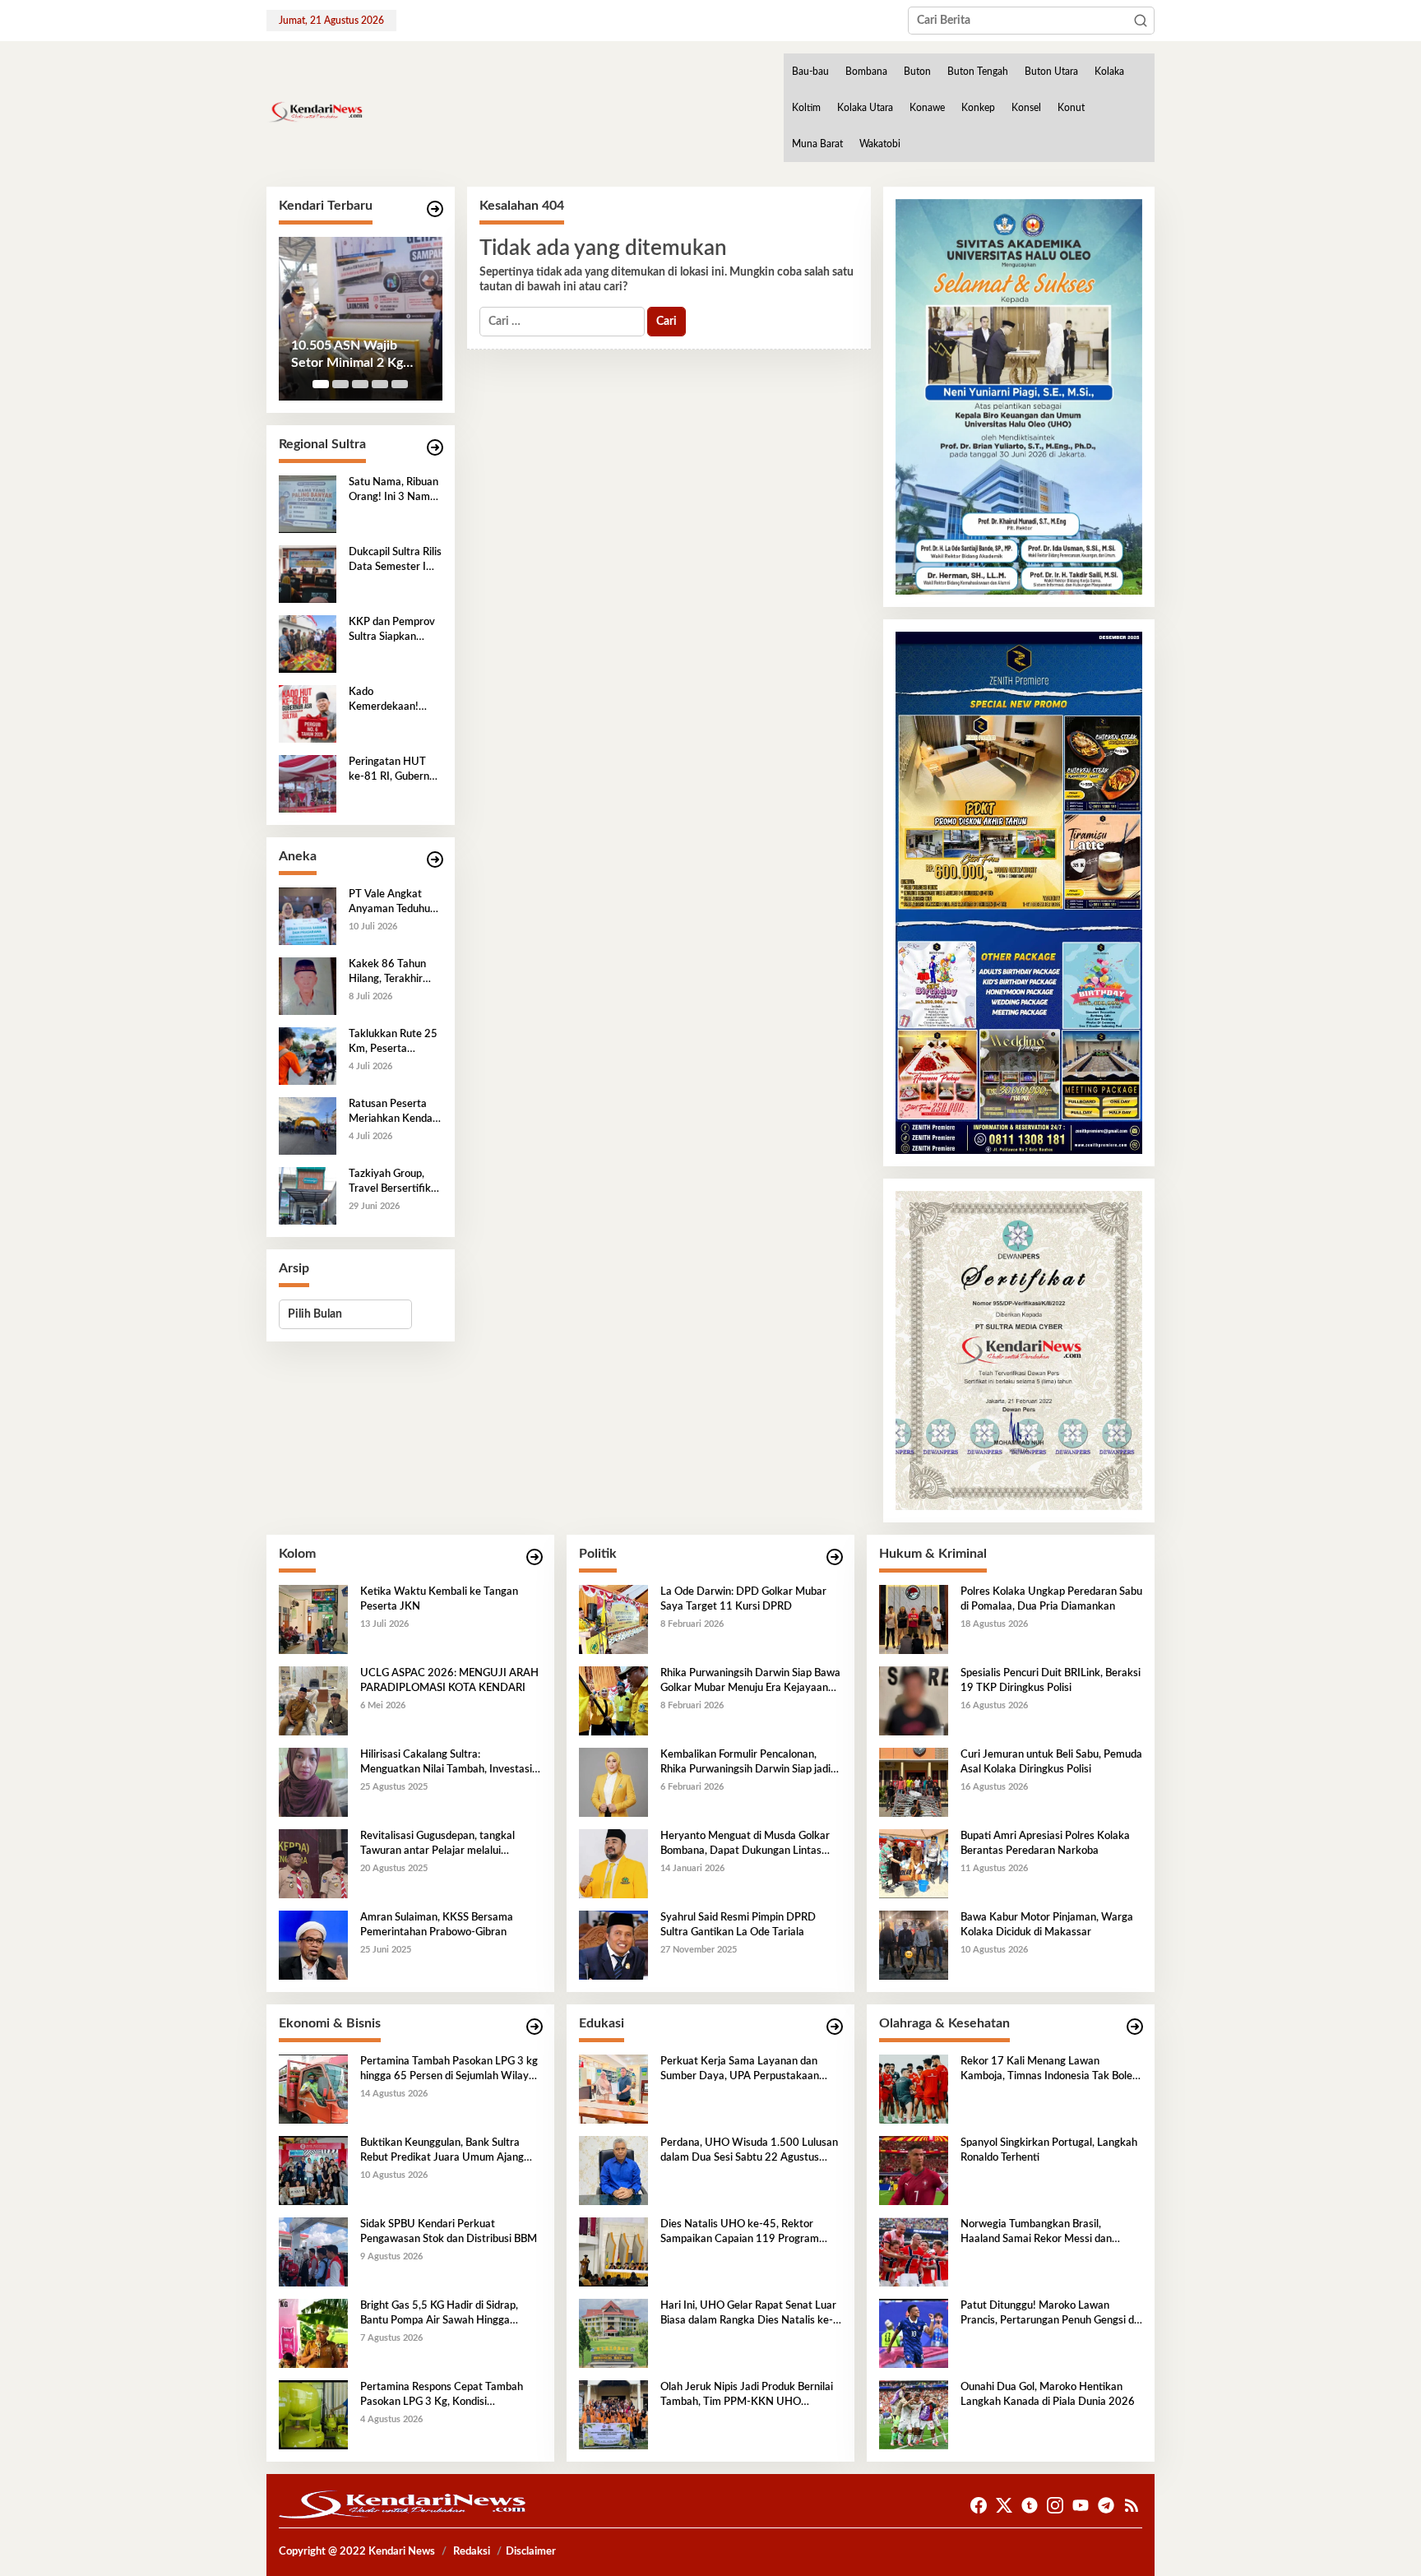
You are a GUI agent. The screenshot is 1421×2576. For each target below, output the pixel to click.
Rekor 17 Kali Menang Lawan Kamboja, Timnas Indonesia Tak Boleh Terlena (1049, 2070)
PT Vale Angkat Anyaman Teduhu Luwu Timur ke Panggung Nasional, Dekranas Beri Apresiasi (395, 903)
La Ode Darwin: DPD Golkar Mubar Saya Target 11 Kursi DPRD (743, 1599)
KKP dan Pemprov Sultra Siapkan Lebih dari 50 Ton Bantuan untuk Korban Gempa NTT (392, 631)
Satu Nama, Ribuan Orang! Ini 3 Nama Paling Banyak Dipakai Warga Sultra (393, 491)
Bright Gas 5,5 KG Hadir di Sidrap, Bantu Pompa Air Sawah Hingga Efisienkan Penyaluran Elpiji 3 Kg (439, 2314)
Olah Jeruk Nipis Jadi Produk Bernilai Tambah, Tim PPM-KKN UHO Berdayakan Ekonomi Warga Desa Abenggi (747, 2396)
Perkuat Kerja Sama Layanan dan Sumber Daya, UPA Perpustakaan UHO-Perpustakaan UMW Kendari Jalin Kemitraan (743, 2070)
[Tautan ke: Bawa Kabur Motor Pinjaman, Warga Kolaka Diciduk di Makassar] (914, 1944)
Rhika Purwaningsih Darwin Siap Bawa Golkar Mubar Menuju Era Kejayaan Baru (750, 1682)
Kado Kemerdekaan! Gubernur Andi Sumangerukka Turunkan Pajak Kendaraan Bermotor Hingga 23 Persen (389, 701)
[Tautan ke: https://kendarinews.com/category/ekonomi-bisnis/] (535, 2027)
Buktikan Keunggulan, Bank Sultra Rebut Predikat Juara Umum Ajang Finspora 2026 (442, 2152)
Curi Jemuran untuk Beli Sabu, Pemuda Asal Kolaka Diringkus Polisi (1051, 1762)
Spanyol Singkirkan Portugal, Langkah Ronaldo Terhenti (1049, 2150)
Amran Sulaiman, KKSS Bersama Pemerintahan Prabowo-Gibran (437, 1925)
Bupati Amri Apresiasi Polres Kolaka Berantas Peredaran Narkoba (1045, 1844)
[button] (1141, 21)
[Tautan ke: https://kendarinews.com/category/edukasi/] (835, 2027)
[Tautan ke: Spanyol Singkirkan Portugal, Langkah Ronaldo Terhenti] (914, 2170)
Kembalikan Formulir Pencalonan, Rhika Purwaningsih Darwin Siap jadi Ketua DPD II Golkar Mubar (745, 1763)
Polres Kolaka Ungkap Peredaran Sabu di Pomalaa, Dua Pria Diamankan (1051, 1599)
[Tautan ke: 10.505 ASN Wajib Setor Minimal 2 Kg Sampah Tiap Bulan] (361, 319)
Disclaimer (531, 2552)
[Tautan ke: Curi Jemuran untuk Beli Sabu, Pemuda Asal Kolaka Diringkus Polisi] (914, 1781)
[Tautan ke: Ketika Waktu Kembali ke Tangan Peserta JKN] (313, 1619)
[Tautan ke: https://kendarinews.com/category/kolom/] (535, 1557)
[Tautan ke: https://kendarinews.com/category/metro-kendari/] (435, 209)
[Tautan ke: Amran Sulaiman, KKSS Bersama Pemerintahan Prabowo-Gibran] (313, 1944)
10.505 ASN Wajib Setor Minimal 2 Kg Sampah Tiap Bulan (347, 355)
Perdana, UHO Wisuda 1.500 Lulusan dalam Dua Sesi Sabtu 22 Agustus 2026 (749, 2152)
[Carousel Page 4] (380, 384)
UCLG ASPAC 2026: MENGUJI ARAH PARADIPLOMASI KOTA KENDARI (449, 1681)
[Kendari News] (315, 112)
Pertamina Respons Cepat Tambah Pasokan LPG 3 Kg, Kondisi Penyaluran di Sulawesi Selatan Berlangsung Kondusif (442, 2396)
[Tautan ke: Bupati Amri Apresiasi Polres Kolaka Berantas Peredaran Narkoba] (914, 1863)
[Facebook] (979, 2506)
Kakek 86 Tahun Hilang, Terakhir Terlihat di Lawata (391, 973)
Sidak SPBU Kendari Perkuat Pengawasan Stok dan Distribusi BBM (449, 2232)
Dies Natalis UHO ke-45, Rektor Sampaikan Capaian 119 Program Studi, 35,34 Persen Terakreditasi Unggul (740, 2233)
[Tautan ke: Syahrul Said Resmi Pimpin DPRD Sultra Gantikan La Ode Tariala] (613, 1944)
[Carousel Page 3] (360, 384)
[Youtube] (1081, 2506)
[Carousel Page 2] (340, 384)
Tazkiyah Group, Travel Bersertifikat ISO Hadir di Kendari (395, 1183)
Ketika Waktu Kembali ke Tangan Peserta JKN (439, 1599)
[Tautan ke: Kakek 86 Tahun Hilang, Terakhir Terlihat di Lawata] (308, 985)
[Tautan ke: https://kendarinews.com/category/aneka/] (435, 860)
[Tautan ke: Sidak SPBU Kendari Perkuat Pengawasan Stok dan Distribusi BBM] (313, 2251)
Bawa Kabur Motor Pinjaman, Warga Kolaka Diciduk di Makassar (1047, 1925)
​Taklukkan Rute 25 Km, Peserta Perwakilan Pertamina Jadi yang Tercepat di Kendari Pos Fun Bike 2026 (393, 1043)
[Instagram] (1055, 2506)
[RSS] (1132, 2506)
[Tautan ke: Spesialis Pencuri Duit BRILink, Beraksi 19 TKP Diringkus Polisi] (914, 1700)
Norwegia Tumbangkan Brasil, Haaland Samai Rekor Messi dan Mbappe (1036, 2233)
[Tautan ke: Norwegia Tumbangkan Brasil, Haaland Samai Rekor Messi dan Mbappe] (914, 2251)
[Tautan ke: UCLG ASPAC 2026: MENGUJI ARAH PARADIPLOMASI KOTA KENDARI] (313, 1700)
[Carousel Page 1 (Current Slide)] (321, 384)
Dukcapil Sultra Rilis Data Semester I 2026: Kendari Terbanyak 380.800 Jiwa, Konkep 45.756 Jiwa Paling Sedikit (395, 561)
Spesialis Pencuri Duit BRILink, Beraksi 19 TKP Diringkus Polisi (1051, 1681)
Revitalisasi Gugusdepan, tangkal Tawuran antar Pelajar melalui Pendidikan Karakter (437, 1845)
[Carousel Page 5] (400, 384)
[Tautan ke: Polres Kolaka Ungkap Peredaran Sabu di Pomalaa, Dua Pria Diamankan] (914, 1619)
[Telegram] (1106, 2506)
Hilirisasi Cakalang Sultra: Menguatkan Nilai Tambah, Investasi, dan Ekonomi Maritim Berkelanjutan (447, 1763)
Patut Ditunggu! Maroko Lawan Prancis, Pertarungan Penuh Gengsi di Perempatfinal (1048, 2314)
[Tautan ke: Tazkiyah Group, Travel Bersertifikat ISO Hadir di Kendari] (308, 1195)
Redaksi (472, 2552)
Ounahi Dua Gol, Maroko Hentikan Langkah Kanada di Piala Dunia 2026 (1048, 2395)
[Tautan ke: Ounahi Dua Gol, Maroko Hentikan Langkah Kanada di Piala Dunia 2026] (914, 2414)
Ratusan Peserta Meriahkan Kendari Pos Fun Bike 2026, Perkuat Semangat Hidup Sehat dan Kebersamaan (394, 1113)
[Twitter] (1004, 2506)
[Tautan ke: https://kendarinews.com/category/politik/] (835, 1557)
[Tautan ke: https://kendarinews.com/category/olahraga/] (1135, 2027)
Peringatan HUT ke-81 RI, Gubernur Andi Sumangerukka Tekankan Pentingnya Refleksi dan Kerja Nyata (394, 771)
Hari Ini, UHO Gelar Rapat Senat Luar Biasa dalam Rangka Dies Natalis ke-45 (748, 2314)
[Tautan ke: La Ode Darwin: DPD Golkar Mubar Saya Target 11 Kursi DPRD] (613, 1619)
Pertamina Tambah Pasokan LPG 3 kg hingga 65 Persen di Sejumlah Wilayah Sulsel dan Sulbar (450, 2070)
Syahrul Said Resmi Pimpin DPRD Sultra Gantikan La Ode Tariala (738, 1925)
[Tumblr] (1030, 2506)
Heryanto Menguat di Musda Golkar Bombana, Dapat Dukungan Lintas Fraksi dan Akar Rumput (745, 1845)
